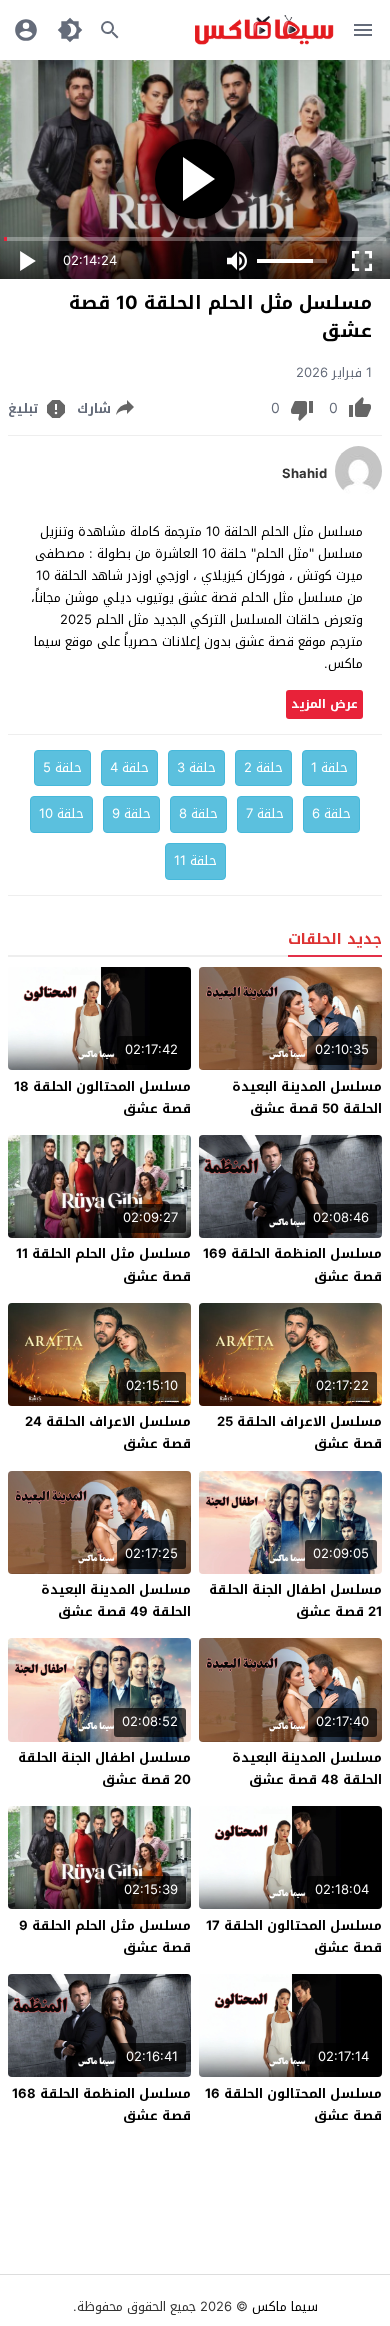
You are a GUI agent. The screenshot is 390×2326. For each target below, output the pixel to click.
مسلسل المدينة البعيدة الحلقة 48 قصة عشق (307, 1768)
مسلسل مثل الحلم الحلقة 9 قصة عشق (105, 1936)
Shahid (304, 474)
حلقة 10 (61, 813)
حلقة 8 (198, 813)
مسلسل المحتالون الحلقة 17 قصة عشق (294, 1936)
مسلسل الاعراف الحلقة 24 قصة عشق (108, 1432)
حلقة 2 (263, 767)
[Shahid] (358, 491)
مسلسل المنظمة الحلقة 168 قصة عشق (101, 2104)
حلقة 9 (131, 813)
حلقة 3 (196, 767)
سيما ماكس (285, 2306)
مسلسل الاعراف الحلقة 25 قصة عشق (299, 1432)
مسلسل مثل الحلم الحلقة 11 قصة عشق (103, 1264)
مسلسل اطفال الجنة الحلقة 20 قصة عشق (104, 1768)
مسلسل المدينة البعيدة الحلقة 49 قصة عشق (116, 1600)
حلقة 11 (195, 860)
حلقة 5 (62, 767)
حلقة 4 (129, 767)
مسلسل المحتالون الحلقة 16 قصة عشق (293, 2104)
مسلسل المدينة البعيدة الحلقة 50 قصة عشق (307, 1097)
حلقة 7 (265, 813)
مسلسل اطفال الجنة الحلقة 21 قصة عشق (295, 1600)
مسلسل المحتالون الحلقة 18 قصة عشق (102, 1097)
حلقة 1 (329, 767)
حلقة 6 (331, 813)
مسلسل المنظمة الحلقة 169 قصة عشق (292, 1264)
